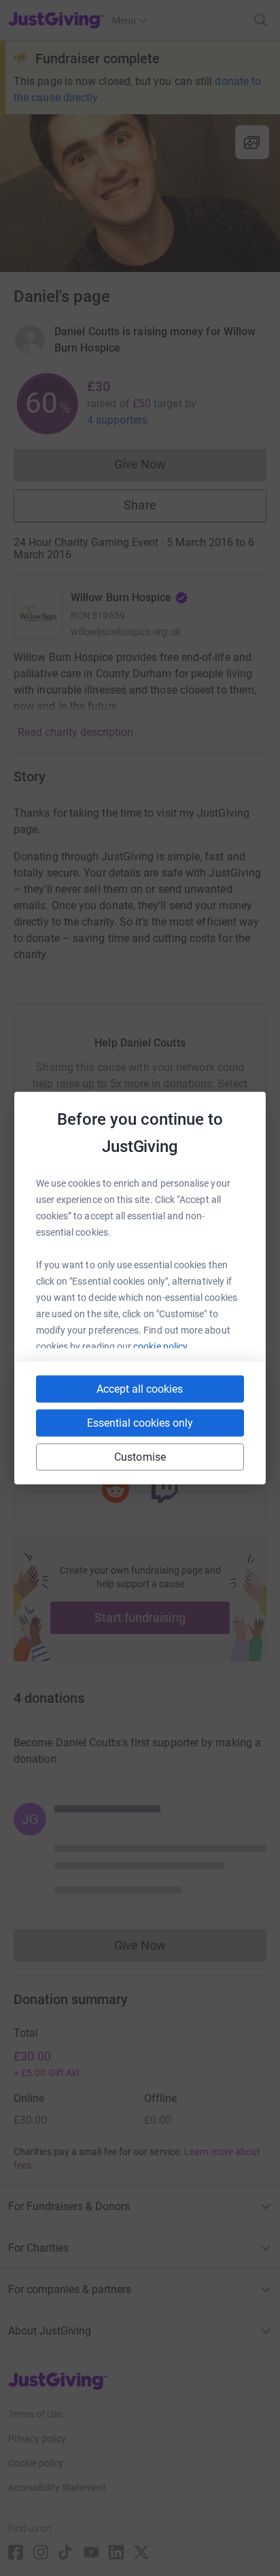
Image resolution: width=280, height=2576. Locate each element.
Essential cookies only (140, 1423)
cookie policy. (161, 1346)
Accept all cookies (140, 1389)
